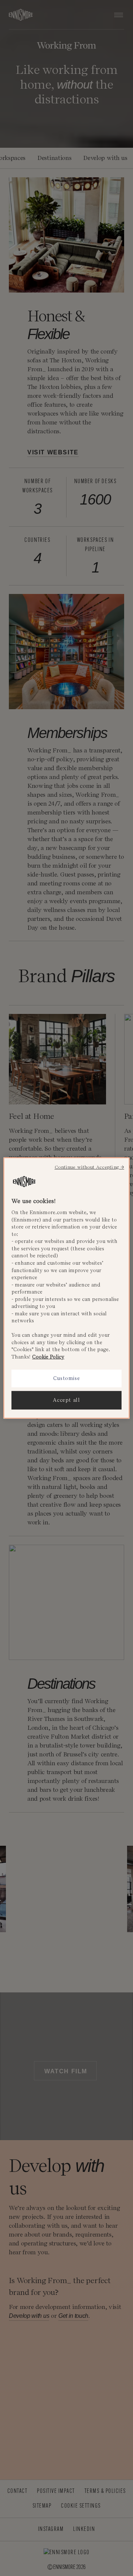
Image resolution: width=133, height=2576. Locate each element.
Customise (67, 1378)
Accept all (66, 1400)
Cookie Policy (48, 1357)
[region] (66, 1288)
